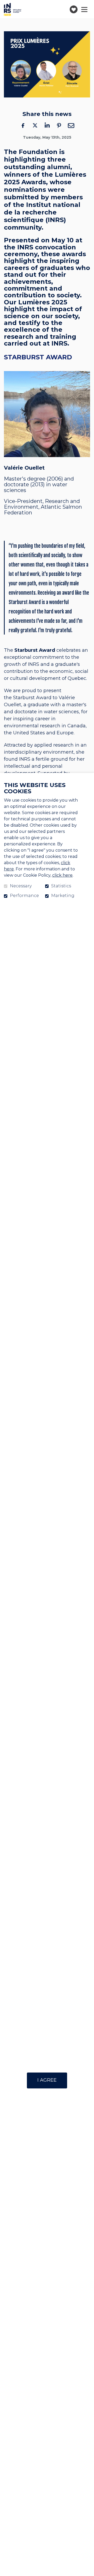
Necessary (21, 886)
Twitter (35, 125)
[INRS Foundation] (13, 9)
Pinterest (59, 125)
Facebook (23, 125)
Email (71, 125)
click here (62, 875)
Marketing (63, 896)
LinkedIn (47, 125)
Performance (24, 896)
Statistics (61, 886)
